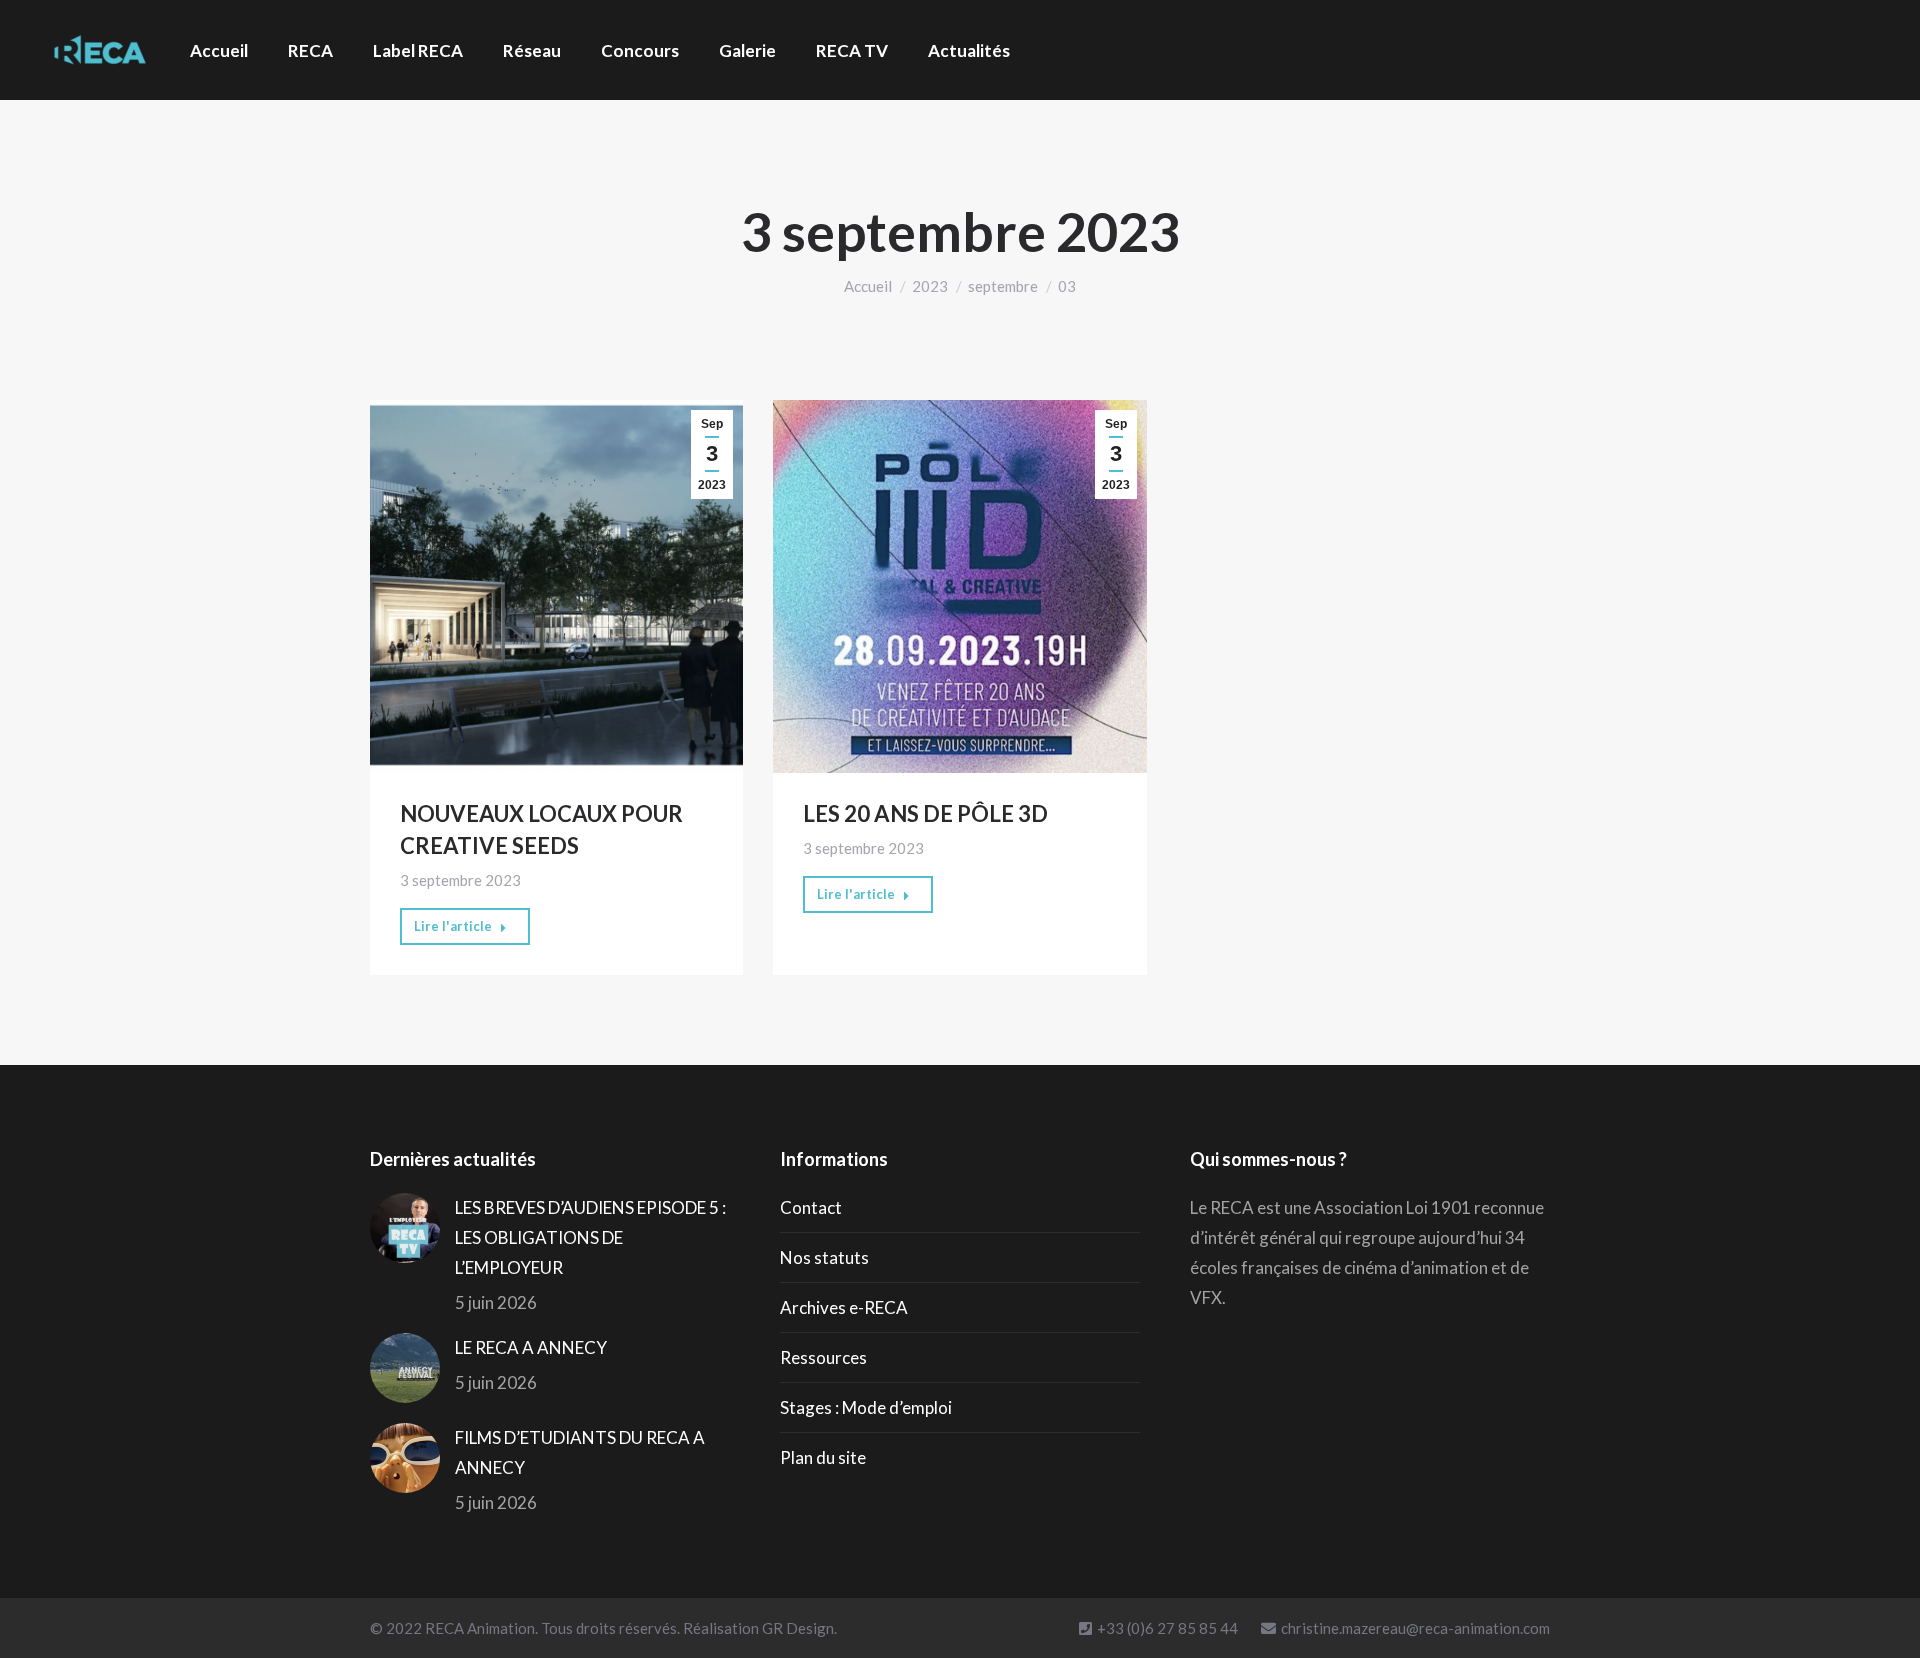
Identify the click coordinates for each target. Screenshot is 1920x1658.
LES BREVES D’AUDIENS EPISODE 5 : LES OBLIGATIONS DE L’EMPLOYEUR (590, 1237)
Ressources (823, 1357)
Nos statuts (824, 1257)
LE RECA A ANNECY (531, 1347)
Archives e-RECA (844, 1307)
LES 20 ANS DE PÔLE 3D (925, 813)
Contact (811, 1207)
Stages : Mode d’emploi (866, 1407)
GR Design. (799, 1628)
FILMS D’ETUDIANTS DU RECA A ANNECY (580, 1452)
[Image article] (405, 1228)
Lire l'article (453, 926)
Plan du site (823, 1457)
